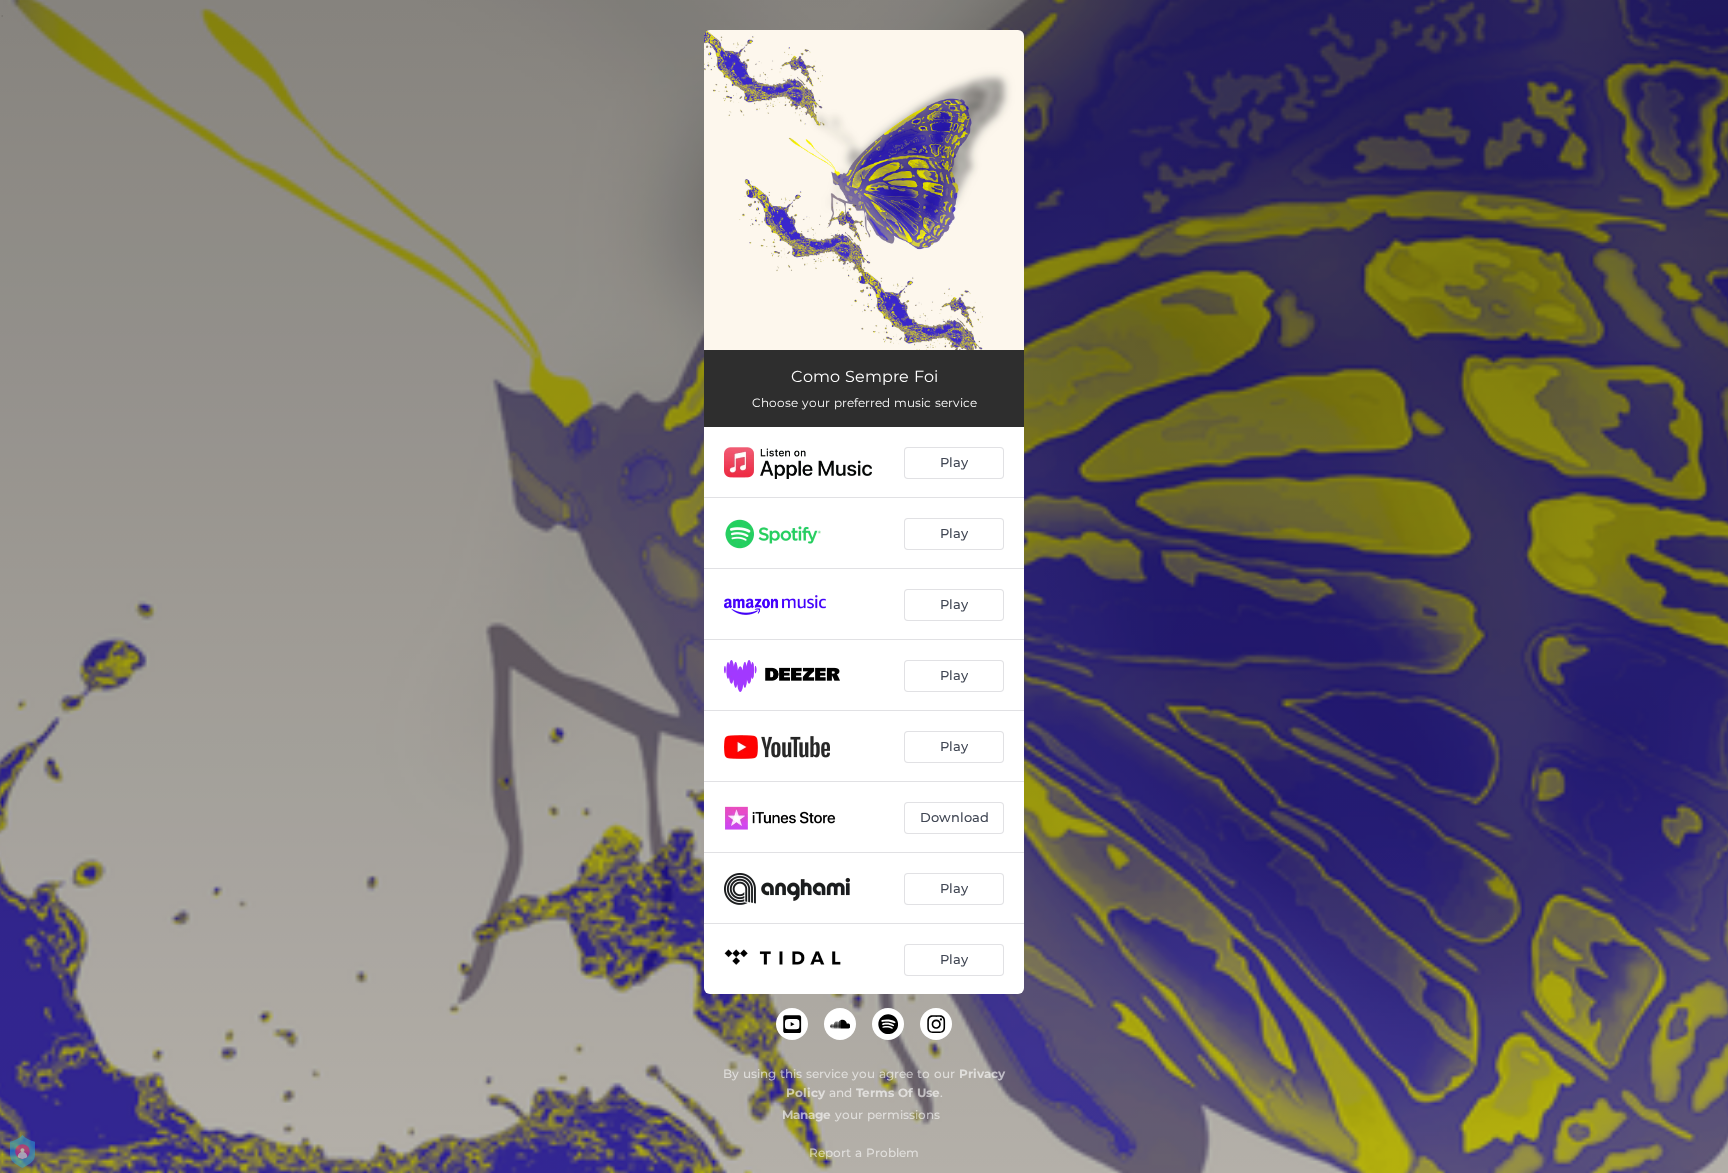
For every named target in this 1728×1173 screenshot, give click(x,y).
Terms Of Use (898, 1092)
